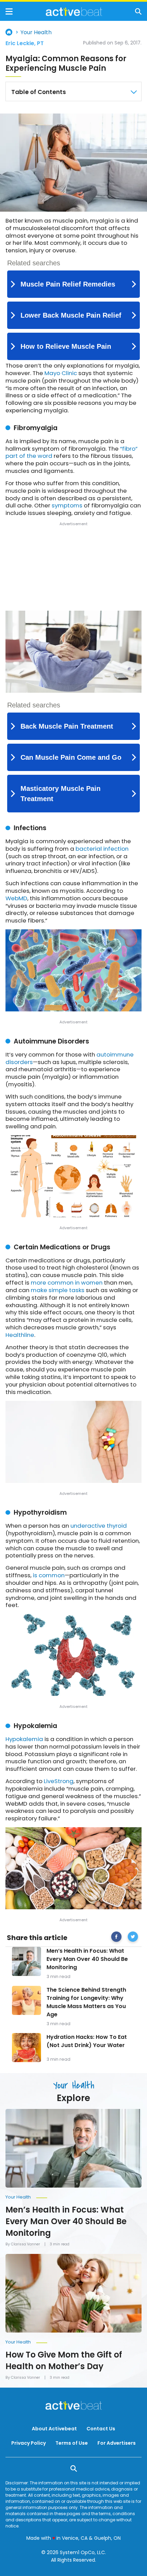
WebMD (16, 898)
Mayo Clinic (61, 373)
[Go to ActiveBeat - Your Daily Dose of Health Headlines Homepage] (74, 12)
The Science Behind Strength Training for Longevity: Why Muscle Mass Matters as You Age (86, 2002)
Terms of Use (72, 2443)
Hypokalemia (24, 1739)
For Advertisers (117, 2443)
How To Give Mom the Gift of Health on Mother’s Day (64, 2360)
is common (49, 1575)
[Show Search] (138, 11)
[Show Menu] (9, 11)
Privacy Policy (29, 2443)
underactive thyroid (99, 1526)
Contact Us (101, 2429)
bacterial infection (102, 849)
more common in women (67, 1283)
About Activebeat (54, 2429)
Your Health (36, 32)
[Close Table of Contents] (134, 92)
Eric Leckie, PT (25, 43)
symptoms (67, 505)
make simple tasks (58, 1290)
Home (9, 32)
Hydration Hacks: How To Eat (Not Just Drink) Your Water (87, 2041)
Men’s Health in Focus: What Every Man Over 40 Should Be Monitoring (87, 1959)
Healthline (20, 1335)
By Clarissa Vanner (23, 2244)
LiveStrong (59, 1781)
